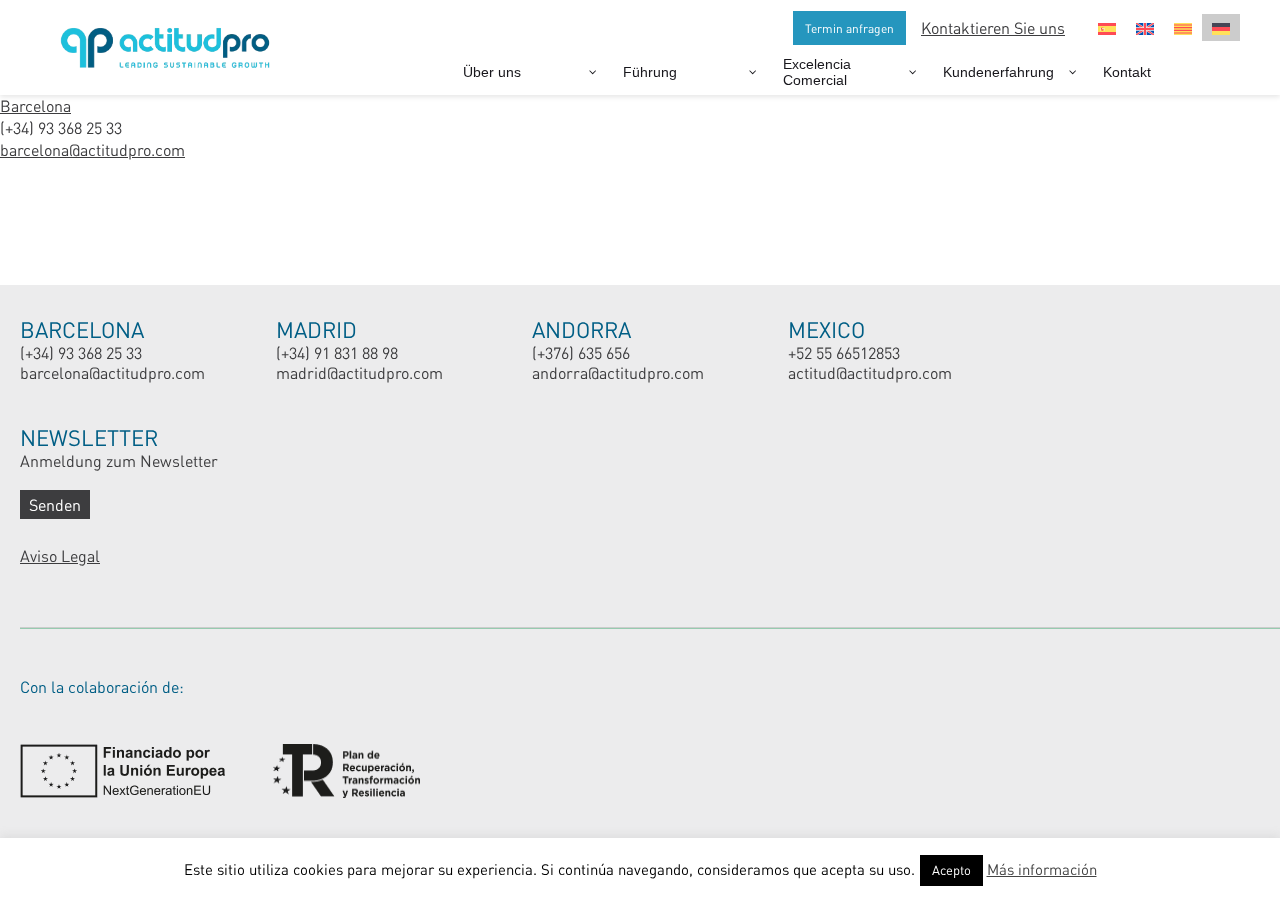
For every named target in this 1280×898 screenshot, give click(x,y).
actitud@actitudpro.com (870, 372)
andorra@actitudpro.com (618, 372)
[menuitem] (1107, 27)
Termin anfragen (849, 28)
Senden (55, 504)
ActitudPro (170, 39)
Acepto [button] (951, 870)
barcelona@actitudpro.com (92, 149)
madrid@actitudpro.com (359, 372)
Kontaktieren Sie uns (993, 27)
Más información (1042, 869)
